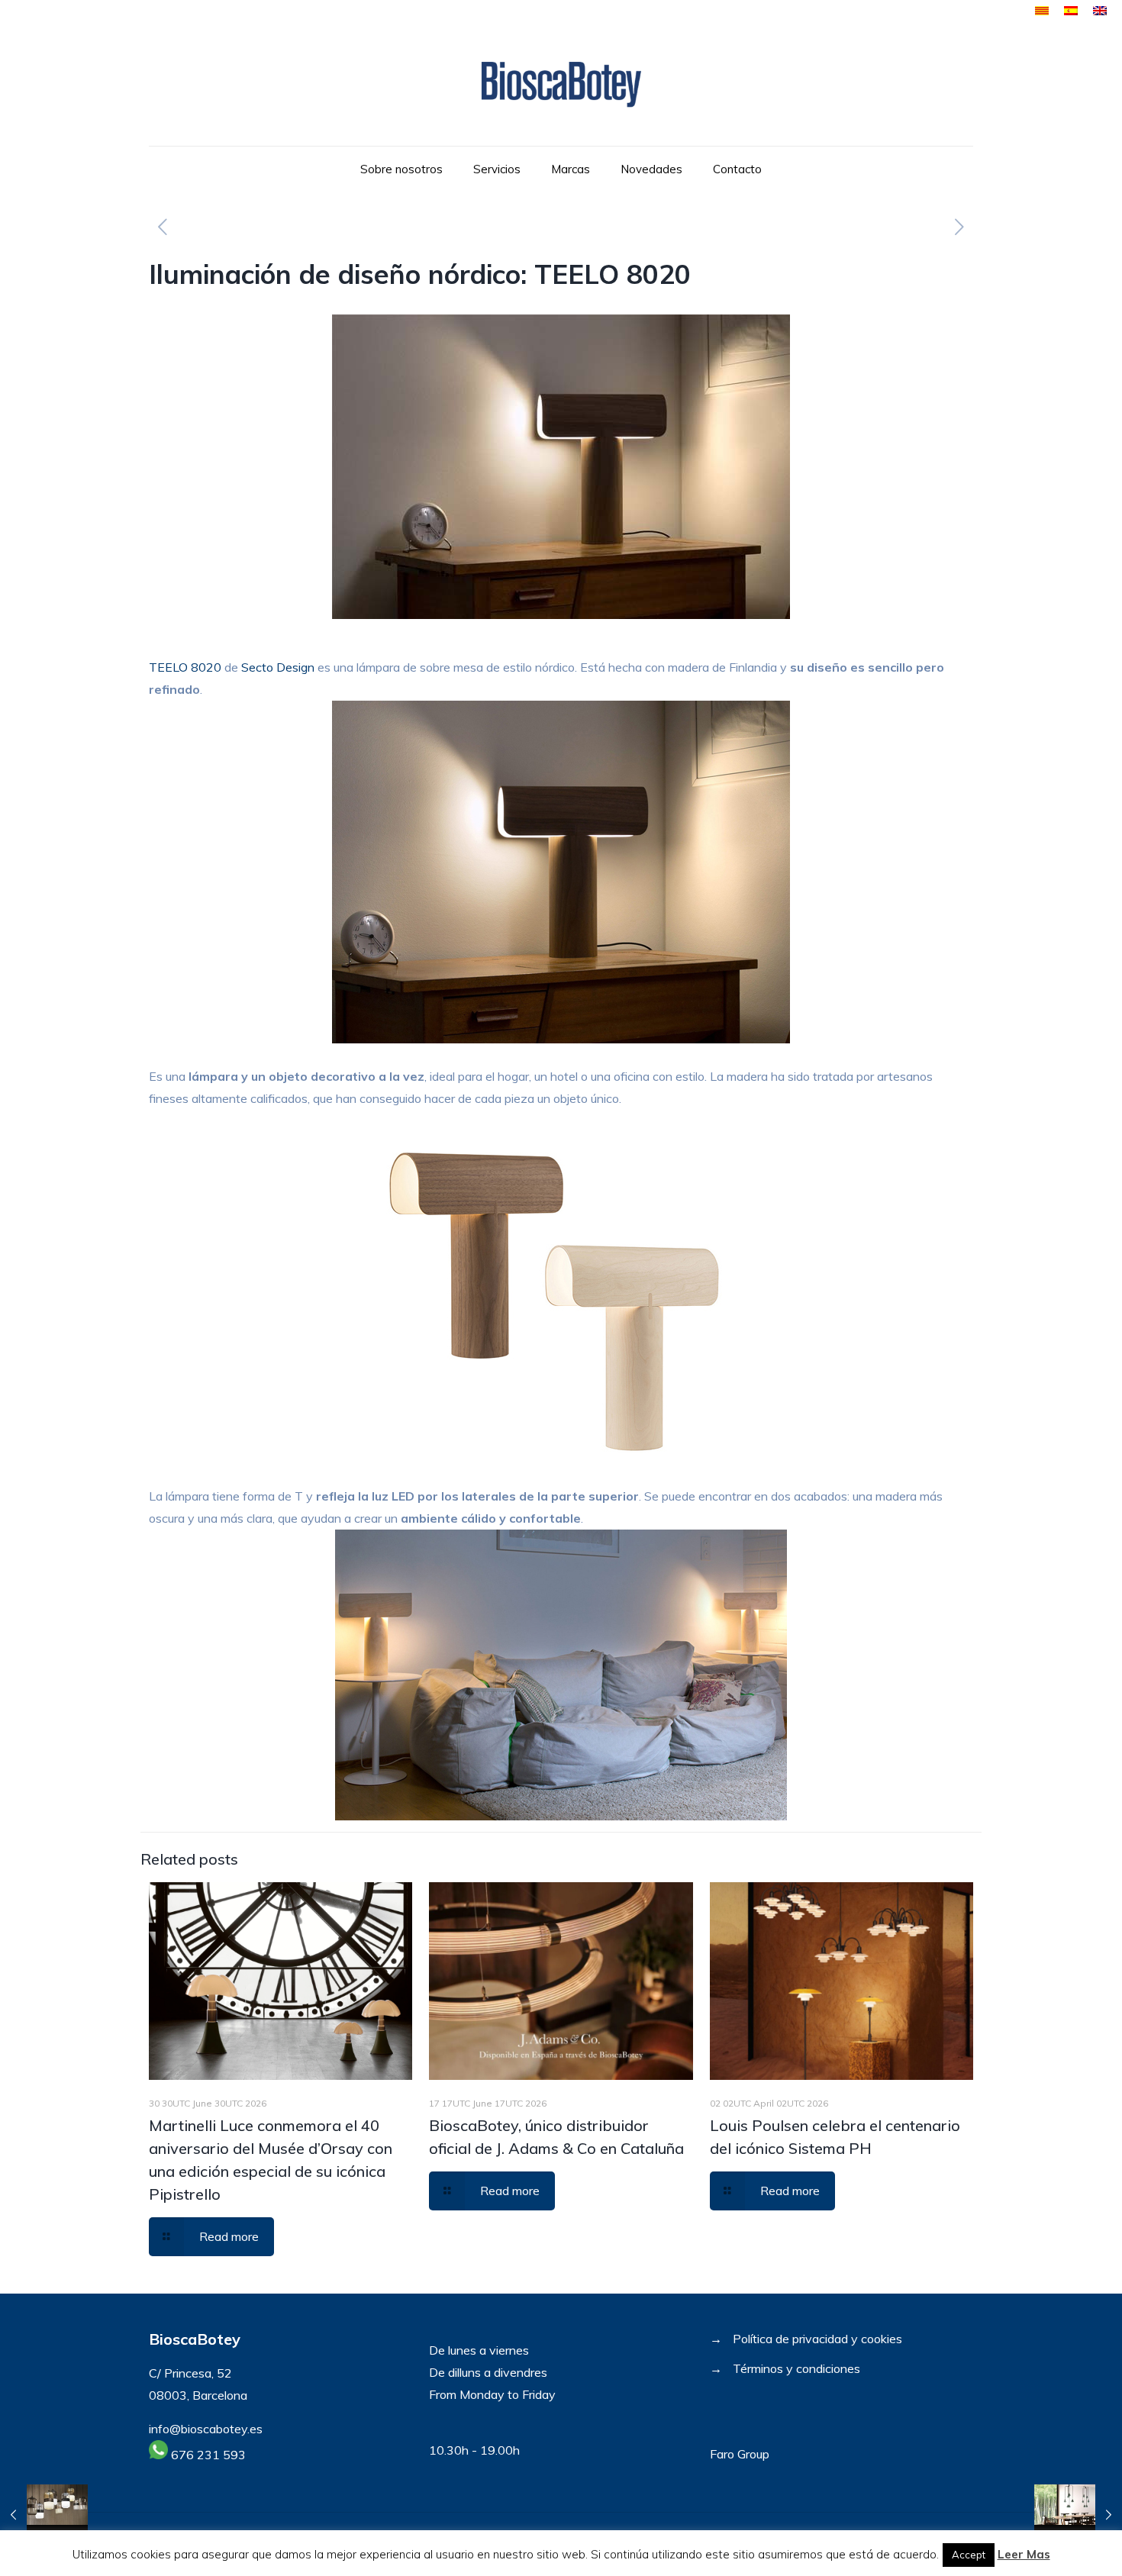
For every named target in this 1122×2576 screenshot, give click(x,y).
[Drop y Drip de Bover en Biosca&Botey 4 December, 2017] (1078, 2515)
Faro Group (740, 2454)
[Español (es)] (1071, 11)
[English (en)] (1100, 11)
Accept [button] (969, 2555)
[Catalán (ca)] (1042, 11)
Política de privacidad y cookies (817, 2339)
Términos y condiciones (796, 2368)
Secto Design (278, 667)
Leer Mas (1024, 2554)
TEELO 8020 (185, 667)
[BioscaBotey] (561, 84)
